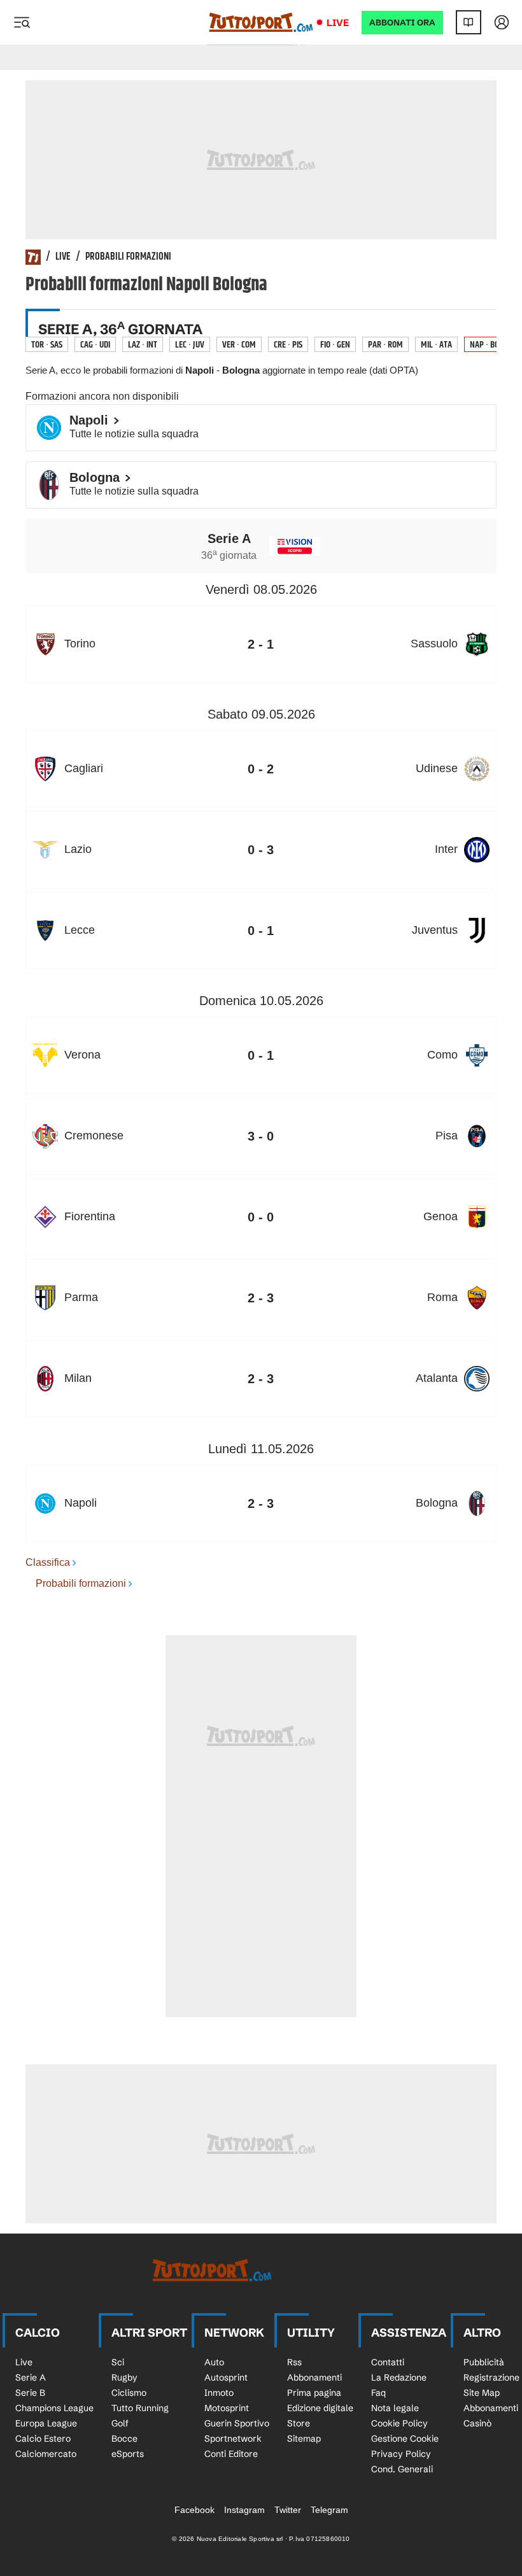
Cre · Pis (288, 345)
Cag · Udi (95, 345)
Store (299, 2423)
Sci (118, 2362)
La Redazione (399, 2377)
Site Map (482, 2393)
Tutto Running (140, 2408)
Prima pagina (314, 2393)
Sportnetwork (233, 2439)
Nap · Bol (486, 345)
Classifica (48, 1562)
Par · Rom (385, 345)
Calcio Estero (43, 2439)
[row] (261, 644)
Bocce (124, 2439)
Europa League (46, 2423)
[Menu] (22, 22)
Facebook (194, 2510)
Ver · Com (239, 345)
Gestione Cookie (405, 2439)
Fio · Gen (335, 345)
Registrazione (491, 2377)
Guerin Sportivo (237, 2423)
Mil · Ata (436, 345)
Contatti (388, 2362)
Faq (378, 2393)
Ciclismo (129, 2393)
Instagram (244, 2510)
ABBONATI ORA (402, 23)
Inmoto (219, 2393)
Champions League (54, 2408)
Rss (294, 2362)
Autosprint (226, 2377)
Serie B (30, 2393)
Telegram (329, 2510)
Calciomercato (46, 2454)
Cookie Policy (399, 2423)
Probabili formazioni (128, 257)
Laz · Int (143, 345)
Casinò (477, 2423)
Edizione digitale (320, 2408)
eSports (128, 2454)
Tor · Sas (47, 345)
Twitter (288, 2510)
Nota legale (395, 2408)
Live (338, 23)
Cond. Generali (402, 2469)
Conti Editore (231, 2454)
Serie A (31, 2377)
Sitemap (304, 2439)
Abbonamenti (314, 2377)
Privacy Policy (401, 2454)
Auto (214, 2362)
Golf (120, 2423)
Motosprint (227, 2408)
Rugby (124, 2377)
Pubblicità (484, 2362)
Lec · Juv (190, 345)
